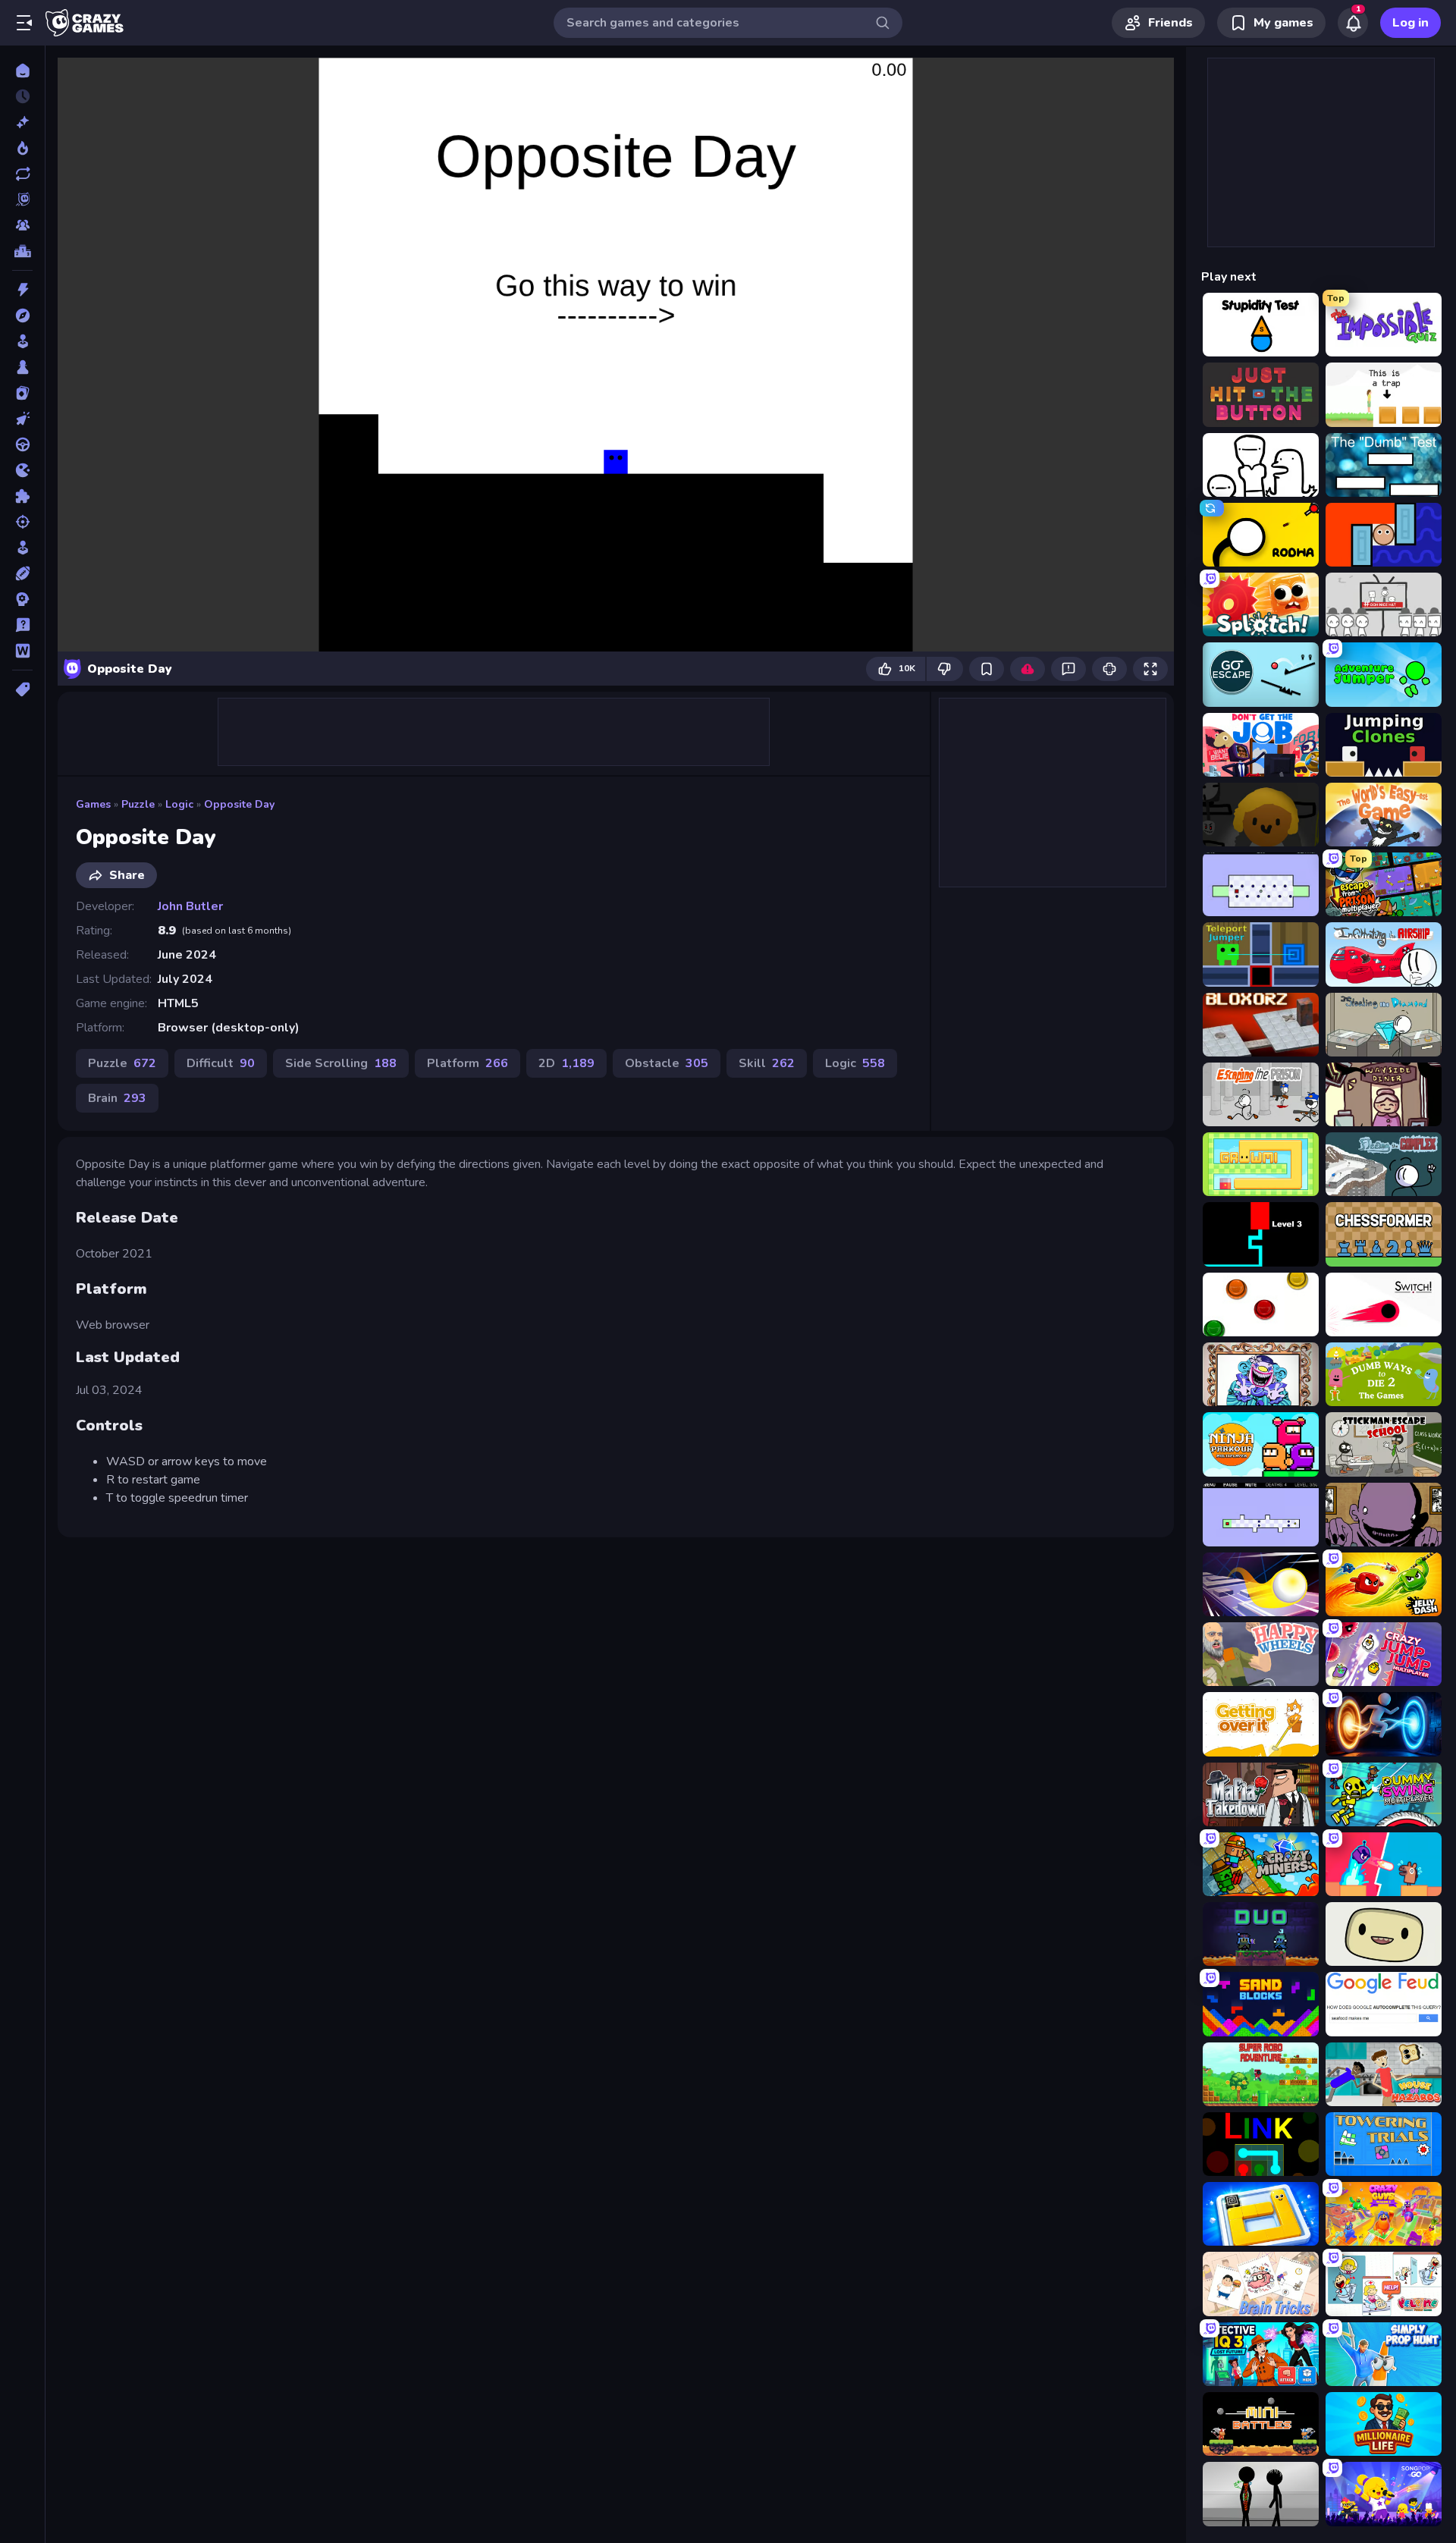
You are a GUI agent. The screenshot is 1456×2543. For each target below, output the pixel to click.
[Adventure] (22, 316)
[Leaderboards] (22, 251)
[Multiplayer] (22, 225)
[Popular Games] (22, 148)
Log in (1410, 23)
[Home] (22, 71)
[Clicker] (22, 419)
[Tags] (22, 689)
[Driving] (22, 444)
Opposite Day (239, 804)
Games (93, 804)
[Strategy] (22, 599)
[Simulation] (22, 548)
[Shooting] (22, 522)
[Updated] (22, 174)
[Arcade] (22, 341)
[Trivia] (22, 625)
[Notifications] (1353, 23)
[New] (22, 122)
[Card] (22, 393)
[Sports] (22, 573)
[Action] (22, 290)
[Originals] (22, 199)
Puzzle (138, 804)
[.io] (22, 470)
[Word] (22, 651)
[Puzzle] (22, 496)
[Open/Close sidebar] (24, 23)
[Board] (22, 367)
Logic (179, 804)
